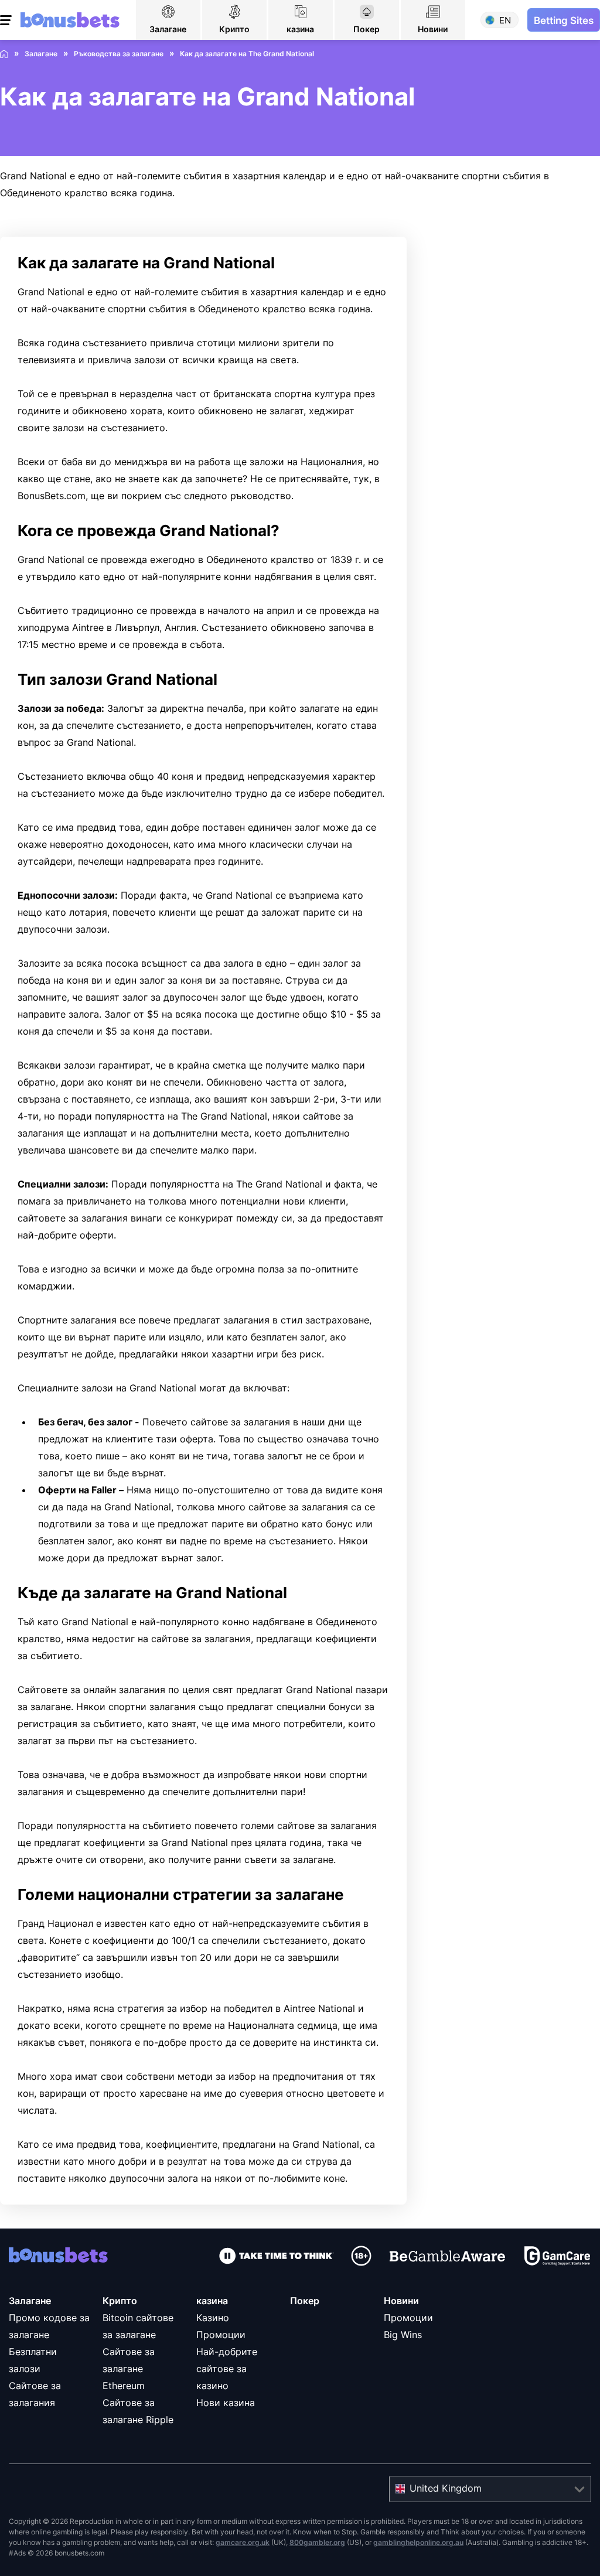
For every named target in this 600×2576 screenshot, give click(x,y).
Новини (401, 2301)
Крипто (120, 2301)
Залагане (30, 2301)
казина (212, 2301)
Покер (305, 2301)
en (505, 20)
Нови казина (226, 2403)
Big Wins (403, 2335)
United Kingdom (446, 2488)
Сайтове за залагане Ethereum (129, 2369)
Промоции (408, 2318)
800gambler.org (317, 2542)
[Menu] (7, 20)
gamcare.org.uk (243, 2542)
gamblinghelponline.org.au (418, 2542)
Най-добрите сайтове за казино (227, 2369)
